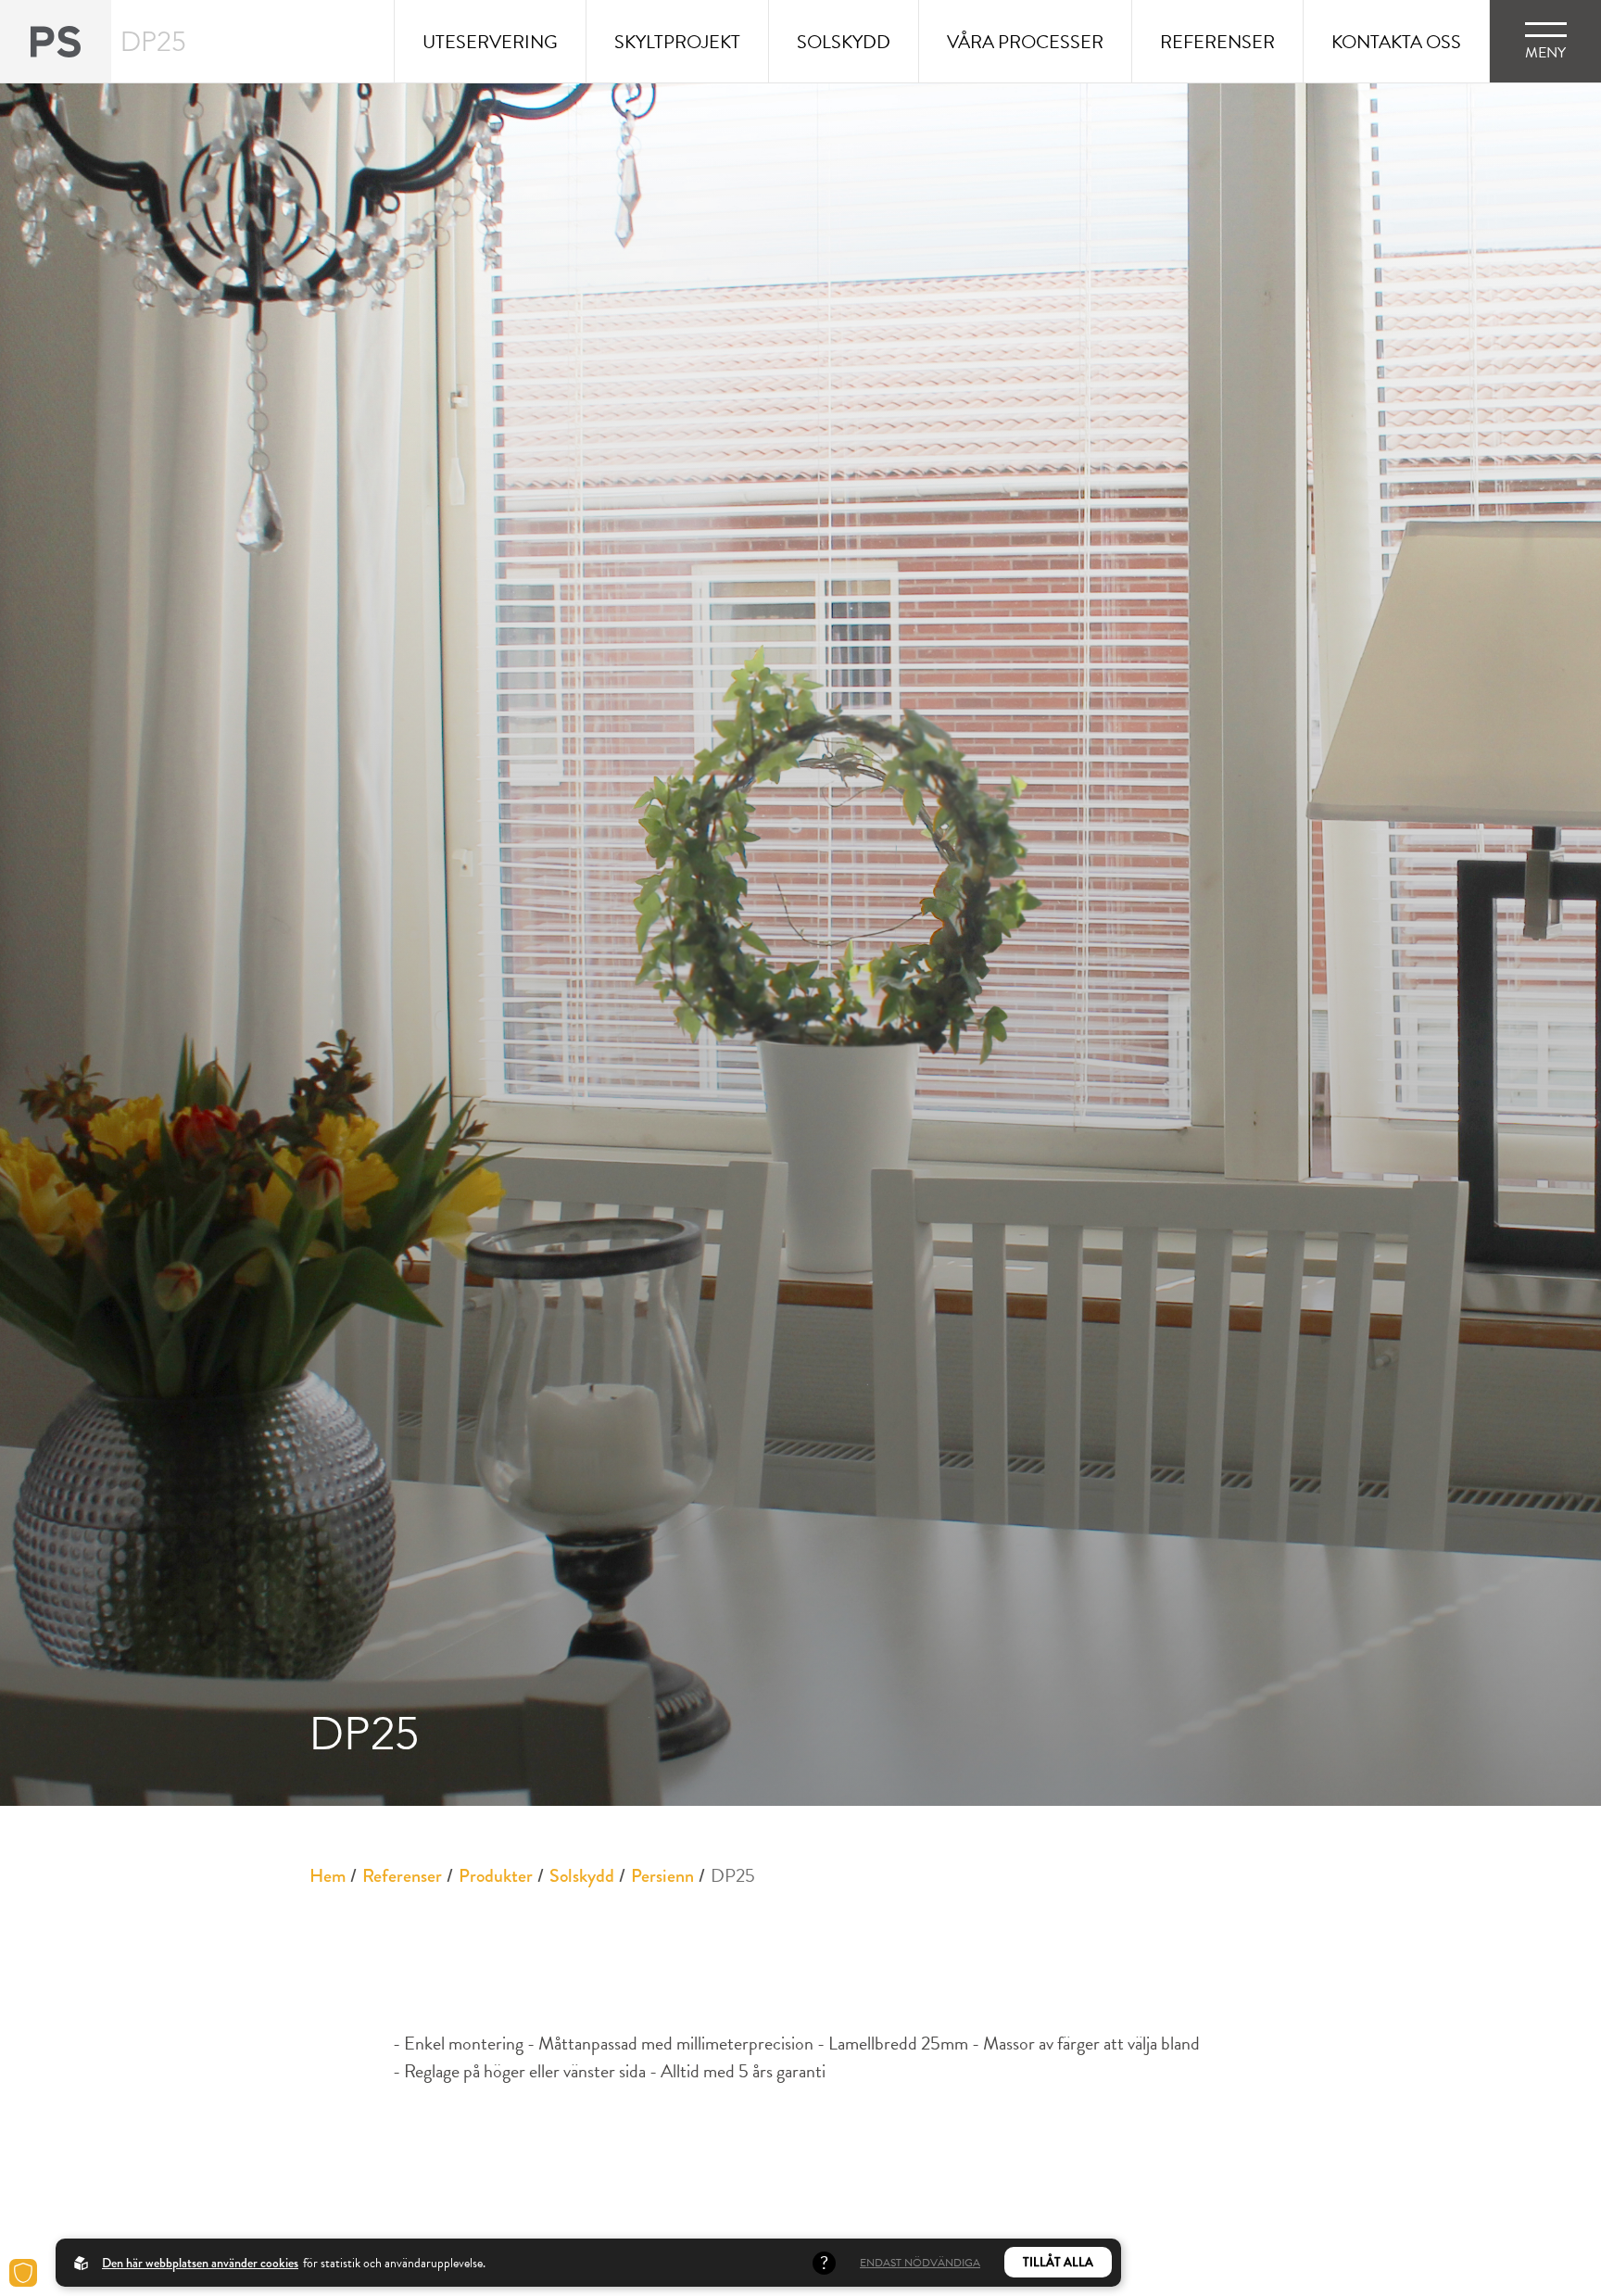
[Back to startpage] (56, 41)
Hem (328, 1876)
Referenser (402, 1876)
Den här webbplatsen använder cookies (200, 2263)
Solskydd (582, 1876)
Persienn (662, 1876)
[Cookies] (23, 2273)
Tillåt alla (1058, 2262)
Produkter (496, 1876)
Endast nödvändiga (920, 2263)
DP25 (733, 1875)
